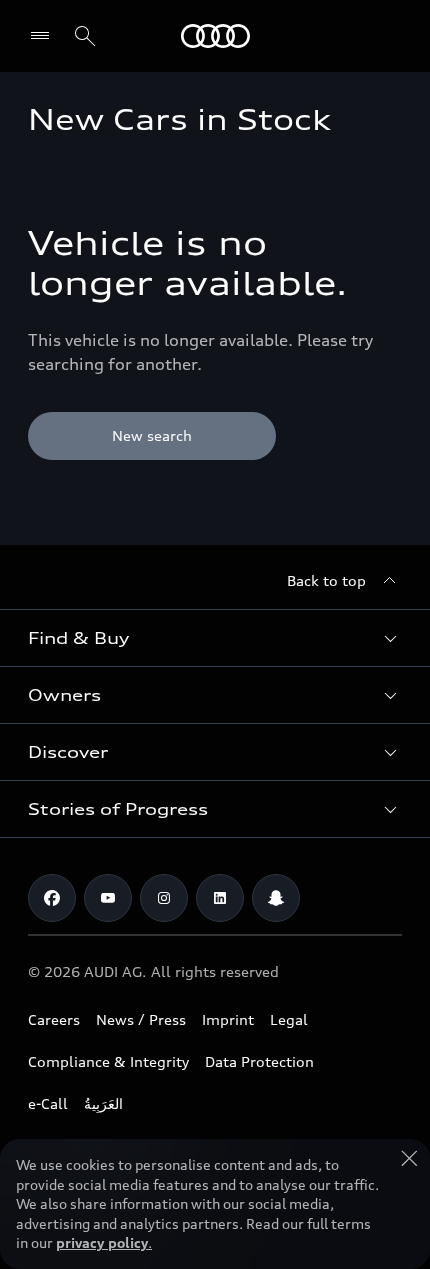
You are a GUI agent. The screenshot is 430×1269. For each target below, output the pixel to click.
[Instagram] (164, 898)
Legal (289, 1019)
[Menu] (44, 36)
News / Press (141, 1019)
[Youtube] (108, 898)
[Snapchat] (276, 898)
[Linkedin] (220, 898)
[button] (215, 638)
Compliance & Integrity (108, 1061)
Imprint (228, 1019)
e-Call (48, 1103)
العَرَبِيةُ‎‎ (103, 1103)
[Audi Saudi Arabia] (215, 36)
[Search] (85, 36)
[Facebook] (52, 898)
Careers (54, 1019)
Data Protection (259, 1061)
